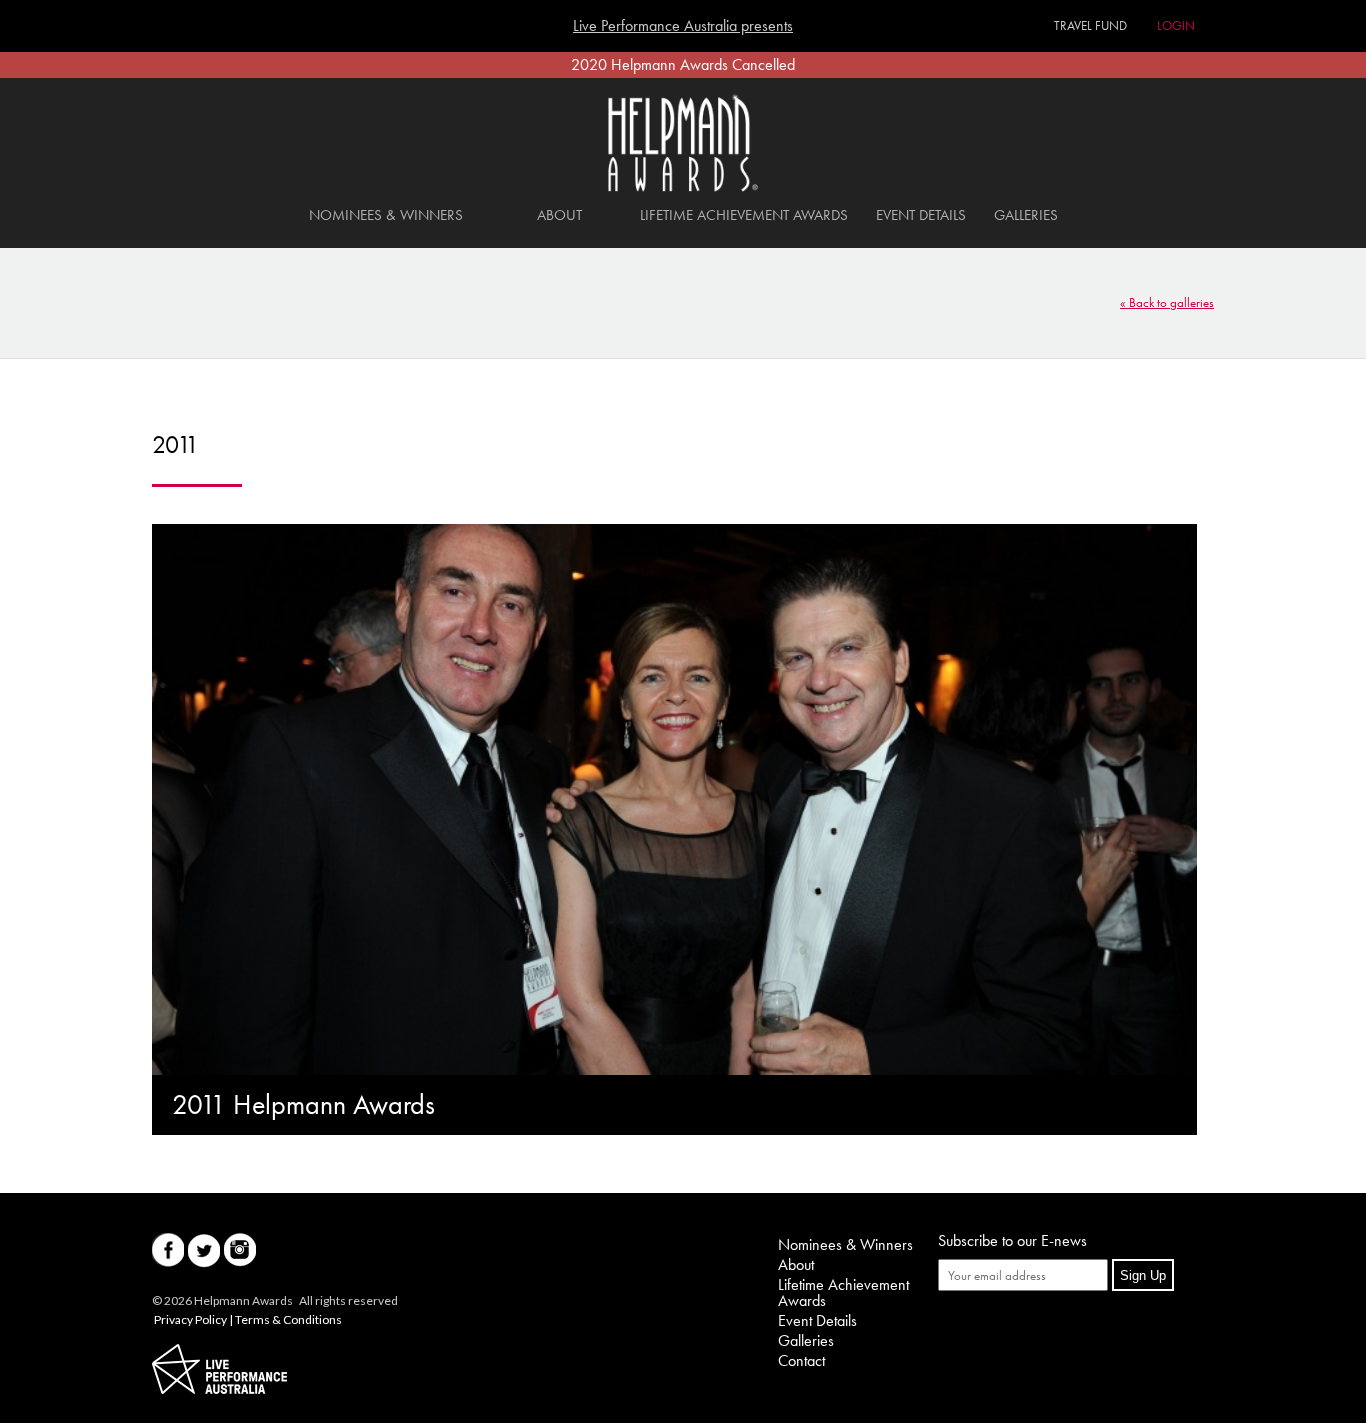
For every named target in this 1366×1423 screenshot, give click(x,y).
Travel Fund (1090, 25)
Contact (801, 1360)
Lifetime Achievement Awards (744, 215)
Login (1176, 25)
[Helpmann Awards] (683, 186)
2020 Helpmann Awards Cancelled (683, 64)
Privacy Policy (190, 1319)
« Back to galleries (1167, 302)
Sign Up (1143, 1275)
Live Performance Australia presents (683, 26)
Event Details (921, 215)
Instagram (240, 1250)
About (559, 215)
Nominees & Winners (386, 215)
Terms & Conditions (288, 1319)
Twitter (204, 1250)
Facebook (168, 1250)
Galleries (1026, 215)
